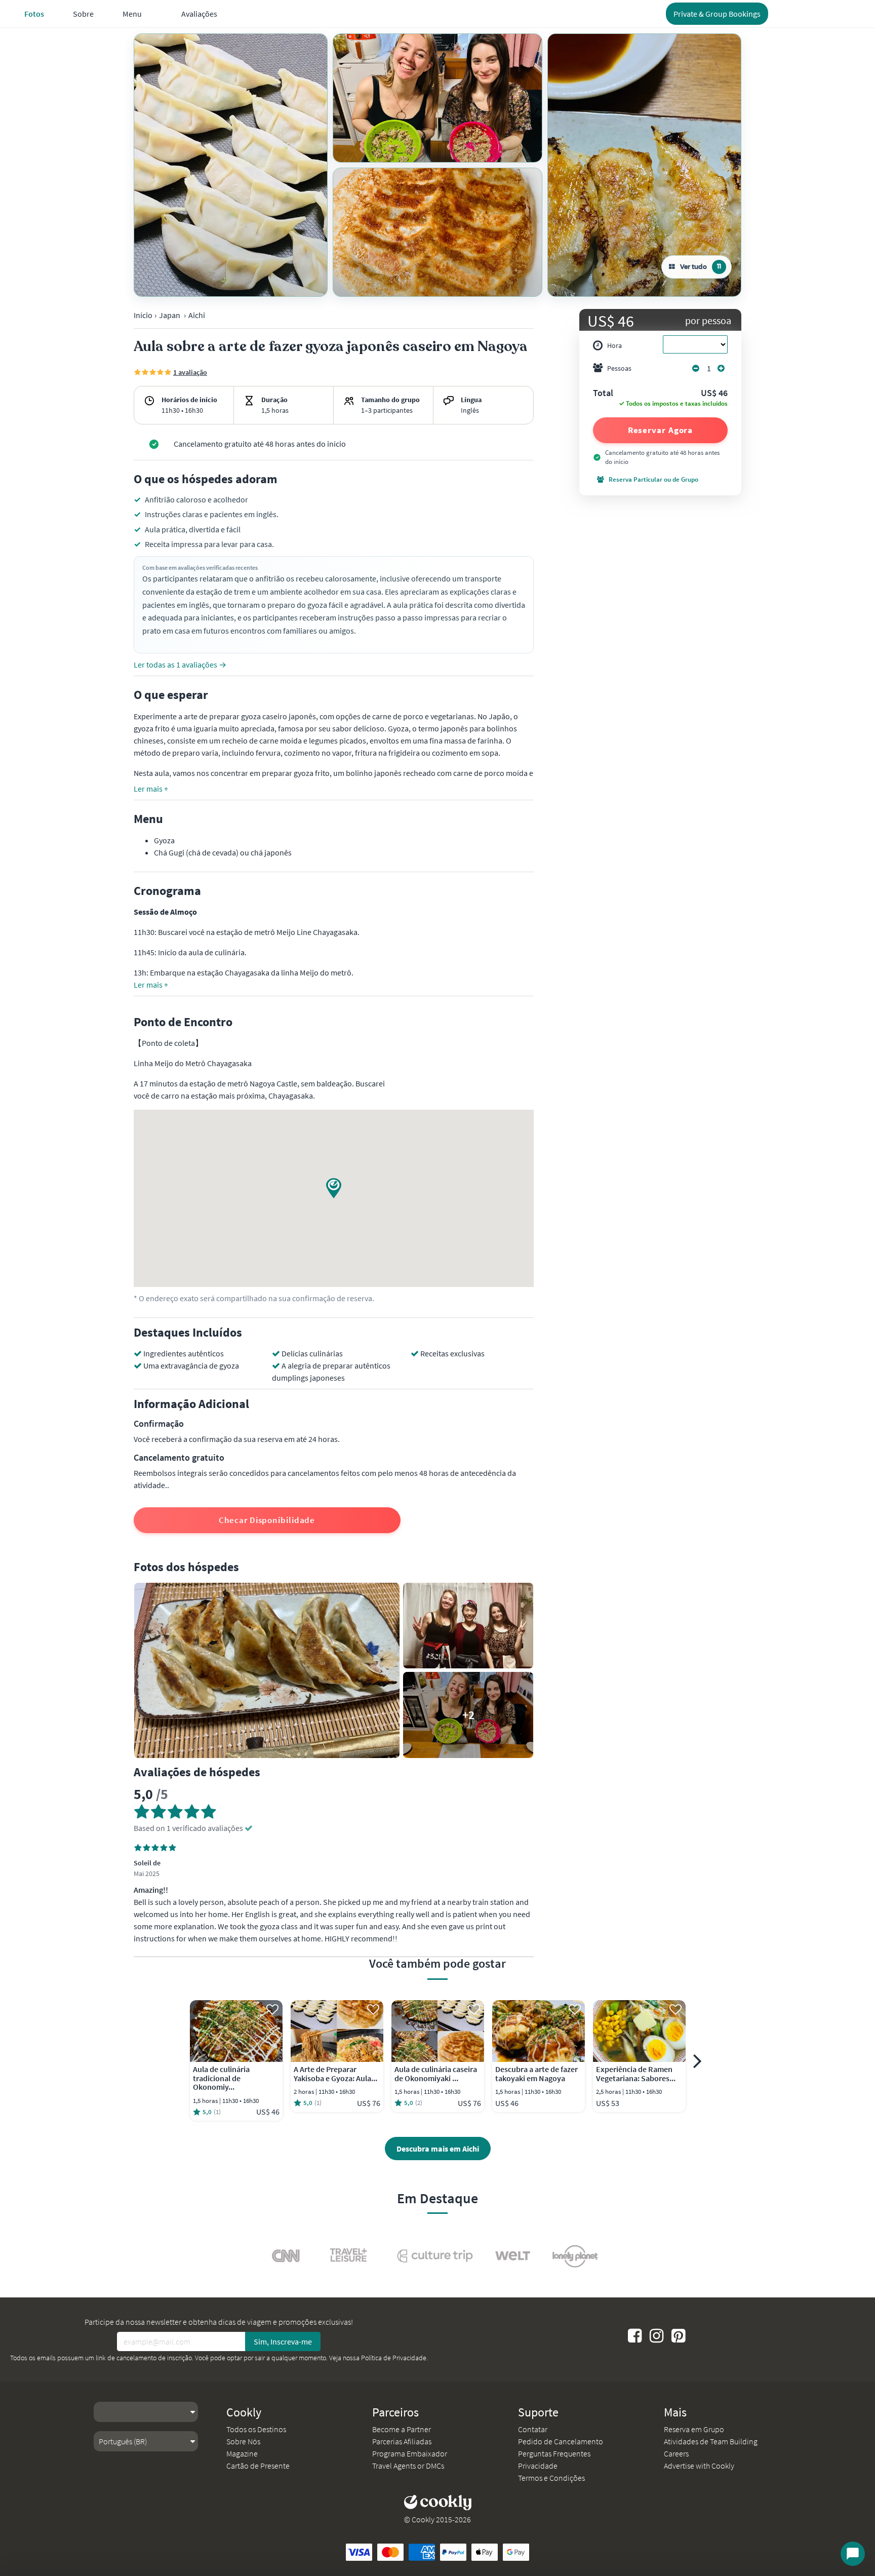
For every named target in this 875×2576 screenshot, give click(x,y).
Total (603, 394)
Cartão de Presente (258, 2466)
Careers (676, 2453)
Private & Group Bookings (717, 14)
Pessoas (619, 368)
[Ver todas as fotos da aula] (231, 165)
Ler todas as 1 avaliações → (180, 665)
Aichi (197, 315)
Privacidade (538, 2466)
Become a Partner (402, 2429)
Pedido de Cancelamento (561, 2441)
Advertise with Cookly (699, 2466)
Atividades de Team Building (711, 2441)
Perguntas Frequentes (554, 2453)
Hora (614, 345)
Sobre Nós (243, 2441)
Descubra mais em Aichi (438, 2149)
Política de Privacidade (394, 2358)
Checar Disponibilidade (267, 1520)
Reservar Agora (661, 430)
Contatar (533, 2429)
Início (143, 315)
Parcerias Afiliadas (402, 2441)
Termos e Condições (551, 2478)
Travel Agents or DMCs (408, 2466)
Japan (170, 315)
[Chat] (853, 2554)
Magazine (242, 2453)
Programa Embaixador (410, 2453)
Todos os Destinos (256, 2429)
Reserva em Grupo (694, 2429)
